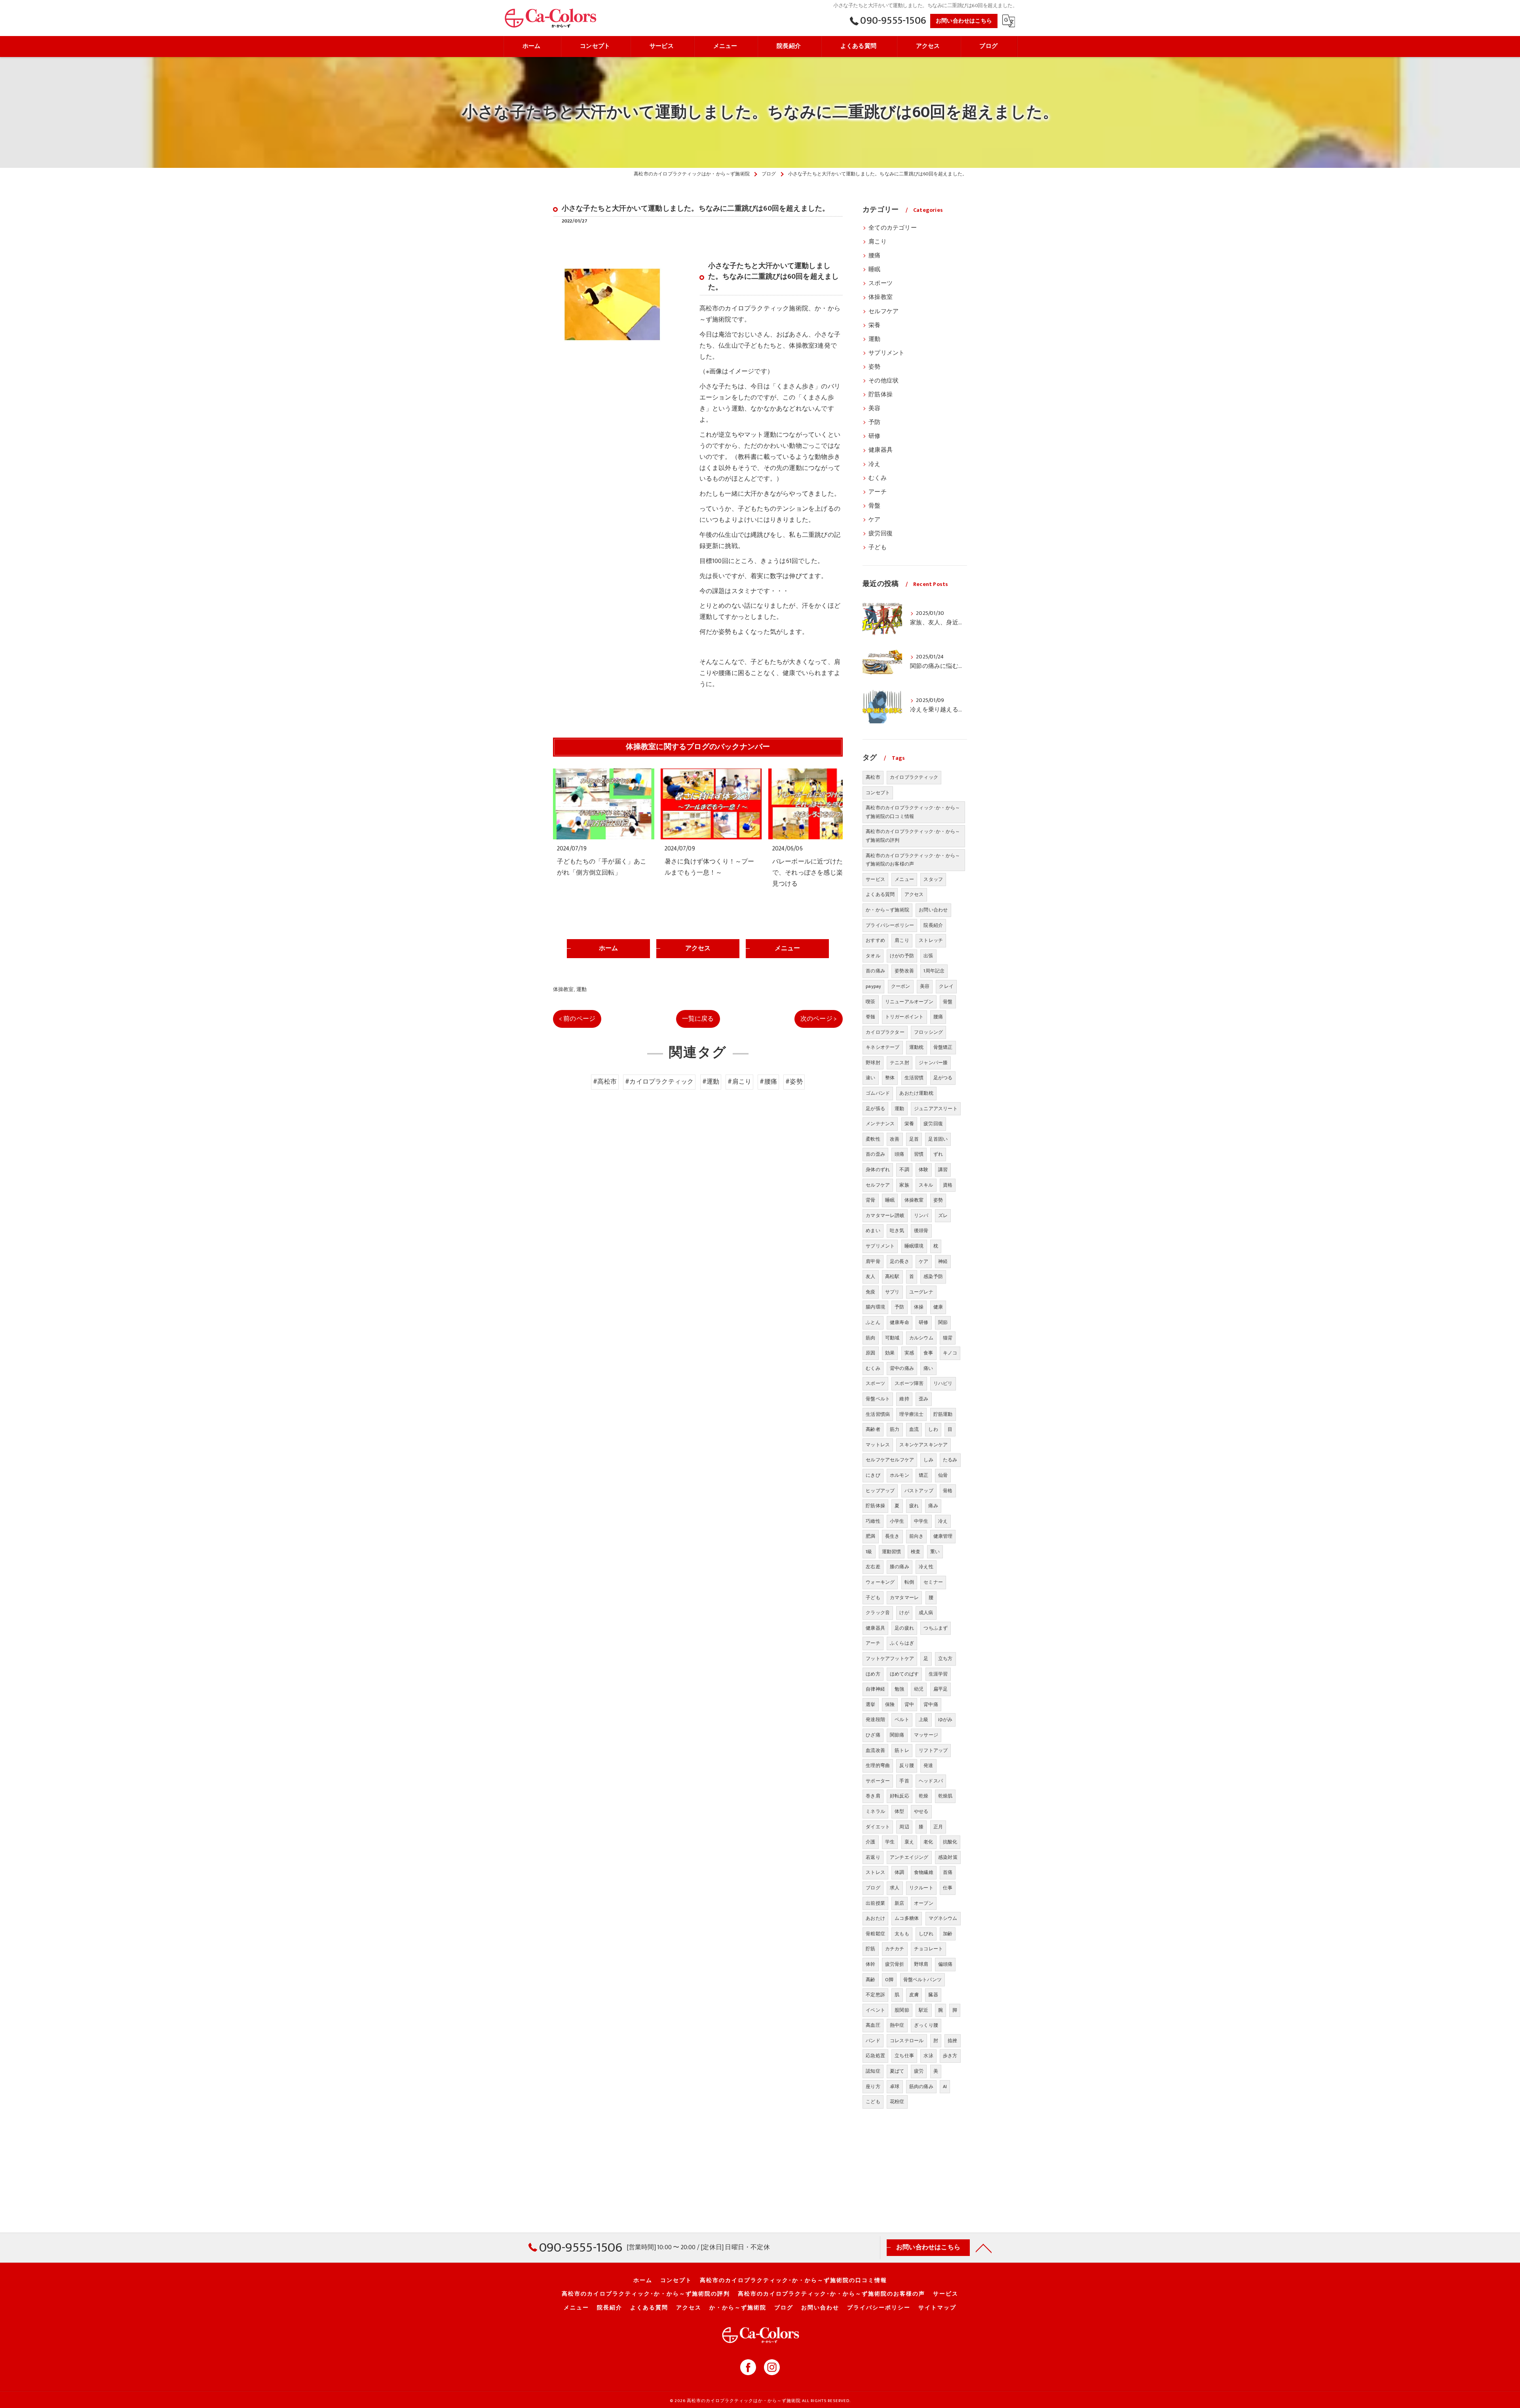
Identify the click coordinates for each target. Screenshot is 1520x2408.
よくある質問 (880, 894)
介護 (870, 1842)
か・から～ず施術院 (887, 910)
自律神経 (875, 1689)
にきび (873, 1475)
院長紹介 (933, 925)
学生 (890, 1842)
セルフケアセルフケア (890, 1460)
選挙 (870, 1704)
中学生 (921, 1521)
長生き (892, 1536)
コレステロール (907, 2041)
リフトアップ (933, 1750)
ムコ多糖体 (907, 1918)
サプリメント (886, 353)
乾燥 (923, 1796)
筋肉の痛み (921, 2087)
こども (873, 2102)
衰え (909, 1842)
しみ (928, 1460)
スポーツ (881, 283)
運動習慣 (892, 1552)
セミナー (933, 1582)
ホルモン (900, 1475)
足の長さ (900, 1261)
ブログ (873, 1888)
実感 (909, 1353)
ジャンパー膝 (933, 1063)
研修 (874, 436)
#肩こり (739, 1082)
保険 (890, 1704)
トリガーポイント (904, 1017)
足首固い (938, 1139)
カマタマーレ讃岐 (885, 1215)
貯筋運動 (943, 1414)
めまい (873, 1231)
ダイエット (878, 1827)
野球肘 (873, 1063)
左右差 (873, 1567)
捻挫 (952, 2041)
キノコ (950, 1353)
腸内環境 (875, 1307)
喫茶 (870, 1002)
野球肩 (921, 1964)
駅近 (923, 2010)
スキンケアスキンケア (923, 1445)
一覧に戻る (698, 1019)
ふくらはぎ (902, 1643)
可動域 (892, 1338)
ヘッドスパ (931, 1781)
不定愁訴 (875, 1995)
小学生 (897, 1521)
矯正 (923, 1475)
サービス (875, 879)
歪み (923, 1399)
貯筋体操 (881, 395)
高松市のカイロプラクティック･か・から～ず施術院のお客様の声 (913, 860)
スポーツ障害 (909, 1383)
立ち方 (945, 1659)
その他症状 (883, 381)
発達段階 (875, 1719)
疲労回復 (881, 534)
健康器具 (881, 450)
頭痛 (899, 1154)
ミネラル (875, 1811)
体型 (899, 1811)
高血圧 (873, 2025)
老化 (928, 1842)
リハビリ (943, 1383)
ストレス (875, 1872)
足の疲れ (904, 1628)
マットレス (878, 1445)
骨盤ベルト (878, 1399)
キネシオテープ (883, 1047)
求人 (895, 1888)
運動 (581, 989)
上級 (923, 1719)
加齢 (948, 1934)
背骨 (870, 1200)
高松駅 (892, 1276)
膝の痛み (900, 1567)
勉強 (899, 1689)
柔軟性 (873, 1139)
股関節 (902, 2010)
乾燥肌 (945, 1796)
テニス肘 (900, 1063)
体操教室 (563, 989)
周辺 (904, 1827)
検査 (916, 1552)
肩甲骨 (873, 1261)
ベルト (902, 1719)
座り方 (873, 2087)
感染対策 (948, 1857)
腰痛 (874, 256)
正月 (938, 1827)
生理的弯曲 (878, 1765)
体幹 (870, 1964)
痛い (928, 1368)
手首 (904, 1781)
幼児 (919, 1689)
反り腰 (907, 1765)
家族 (904, 1185)
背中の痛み (902, 1368)
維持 (904, 1399)
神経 (943, 1261)
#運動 (711, 1082)
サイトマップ (937, 2308)
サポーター (878, 1781)
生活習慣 (914, 1078)
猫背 (948, 1338)
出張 (928, 956)
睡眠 (874, 270)
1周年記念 (934, 971)
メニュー (904, 879)
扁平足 (941, 1689)
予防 (874, 422)
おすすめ (875, 940)
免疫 (870, 1292)
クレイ (946, 986)
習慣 (919, 1154)
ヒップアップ (880, 1491)
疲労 (919, 2071)
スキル (926, 1185)
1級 (869, 1552)
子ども (878, 548)
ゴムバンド (878, 1093)
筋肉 (870, 1338)
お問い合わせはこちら (964, 21)
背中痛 (931, 1704)
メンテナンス (880, 1124)
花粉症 (897, 2102)
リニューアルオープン (909, 1002)
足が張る (875, 1109)
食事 (928, 1353)
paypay (873, 986)
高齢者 (873, 1429)
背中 (909, 1704)
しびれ (926, 1934)
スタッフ (933, 879)
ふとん (873, 1322)
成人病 (926, 1613)
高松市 (873, 777)
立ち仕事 (904, 2056)
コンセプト (878, 793)
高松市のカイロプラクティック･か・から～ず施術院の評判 (913, 836)
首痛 (948, 1872)
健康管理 (943, 1536)
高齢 (870, 1980)
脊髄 (870, 1017)
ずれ (938, 1154)
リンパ (921, 1215)
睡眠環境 (914, 1246)
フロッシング (928, 1032)
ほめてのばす (904, 1674)
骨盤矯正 (943, 1047)
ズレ (943, 1215)
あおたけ (875, 1918)
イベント (875, 2010)
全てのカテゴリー (893, 228)
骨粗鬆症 (875, 1934)
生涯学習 (938, 1674)
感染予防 (933, 1276)
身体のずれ (878, 1170)
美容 (874, 409)
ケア (874, 520)
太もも (902, 1934)
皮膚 (914, 1995)
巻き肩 (873, 1796)
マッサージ (926, 1735)
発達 (928, 1765)
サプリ (892, 1292)
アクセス (914, 894)
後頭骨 (921, 1231)
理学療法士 (911, 1414)
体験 (923, 1170)
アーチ (878, 492)
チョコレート (928, 1949)
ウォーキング (880, 1582)
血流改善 (875, 1750)
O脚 (889, 1980)
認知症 (873, 2071)
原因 (870, 1353)
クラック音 (878, 1613)
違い (870, 1078)
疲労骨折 (895, 1964)
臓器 (933, 1995)
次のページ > (819, 1019)
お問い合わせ (933, 910)
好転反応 (900, 1796)
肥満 (870, 1536)
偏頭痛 (945, 1964)
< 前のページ (577, 1019)
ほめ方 (873, 1674)
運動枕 (917, 1047)
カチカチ (895, 1949)
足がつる (943, 1078)
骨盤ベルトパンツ (923, 1980)
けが (904, 1613)
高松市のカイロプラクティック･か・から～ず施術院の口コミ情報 (913, 812)
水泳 (928, 2056)
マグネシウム (943, 1918)
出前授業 (875, 1903)
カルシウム (921, 1338)
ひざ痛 (873, 1735)
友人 (870, 1276)
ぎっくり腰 (926, 2025)
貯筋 (870, 1949)
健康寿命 (900, 1322)
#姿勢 (794, 1082)
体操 (919, 1307)
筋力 (895, 1429)
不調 (904, 1170)
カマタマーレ (904, 1598)
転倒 (909, 1582)
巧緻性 (873, 1521)
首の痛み (875, 971)
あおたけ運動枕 (916, 1093)
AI (945, 2087)
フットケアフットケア (890, 1659)
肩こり (878, 242)
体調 (899, 1872)
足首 (914, 1139)
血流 (914, 1429)
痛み (933, 1506)
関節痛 (897, 1735)
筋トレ (902, 1750)
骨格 (948, 1491)
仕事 (948, 1888)
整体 (890, 1078)
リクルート (921, 1888)
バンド (873, 2041)
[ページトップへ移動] (984, 2248)
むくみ (878, 478)
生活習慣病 (878, 1414)
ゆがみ (945, 1719)
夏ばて (897, 2071)
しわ (933, 1429)
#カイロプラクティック (659, 1082)
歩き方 (950, 2056)
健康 (938, 1307)
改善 (895, 1139)
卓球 (895, 2087)
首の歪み (875, 1154)
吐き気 (897, 1231)
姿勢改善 (904, 971)
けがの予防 (902, 956)
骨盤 (874, 506)
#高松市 (605, 1082)
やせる (921, 1811)
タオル (873, 956)
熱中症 (897, 2025)
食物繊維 (924, 1872)
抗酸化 (950, 1842)
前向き (917, 1536)
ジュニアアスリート (936, 1109)
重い (935, 1552)
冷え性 (926, 1567)
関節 (943, 1322)
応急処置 (875, 2056)
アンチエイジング (909, 1857)
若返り (873, 1857)
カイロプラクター (885, 1032)
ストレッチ (931, 940)
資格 (948, 1185)
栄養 (874, 325)
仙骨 (943, 1475)
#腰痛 (768, 1082)
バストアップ (919, 1491)
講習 (943, 1170)
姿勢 (874, 367)
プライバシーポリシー (890, 925)
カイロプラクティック (914, 777)
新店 (899, 1903)
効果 (890, 1353)
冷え (874, 464)
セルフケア (883, 312)
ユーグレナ (921, 1292)
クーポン (901, 986)
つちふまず (936, 1628)
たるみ (950, 1460)
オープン (924, 1903)
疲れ (914, 1506)
